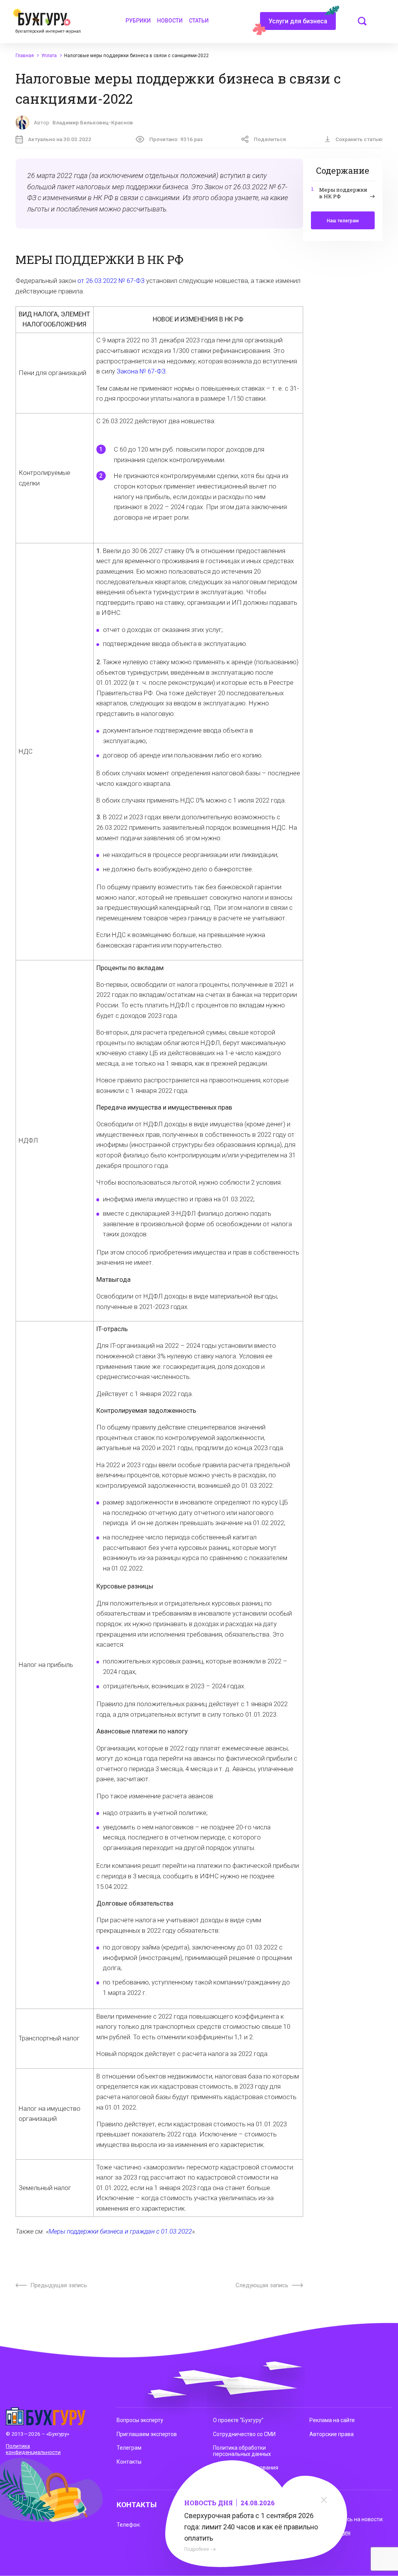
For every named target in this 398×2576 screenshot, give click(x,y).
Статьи (199, 21)
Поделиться (270, 139)
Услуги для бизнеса (298, 21)
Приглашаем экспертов (147, 2434)
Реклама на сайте (332, 2420)
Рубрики (138, 21)
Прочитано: (176, 139)
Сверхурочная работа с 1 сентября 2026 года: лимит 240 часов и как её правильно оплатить (251, 2527)
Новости (170, 21)
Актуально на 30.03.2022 (60, 139)
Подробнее (197, 2549)
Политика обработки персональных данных (242, 2451)
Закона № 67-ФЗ (141, 371)
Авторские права (332, 2434)
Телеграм (129, 2448)
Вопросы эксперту (140, 2420)
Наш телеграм (343, 221)
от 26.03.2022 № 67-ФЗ (111, 281)
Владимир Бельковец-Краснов (93, 122)
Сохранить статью (359, 139)
